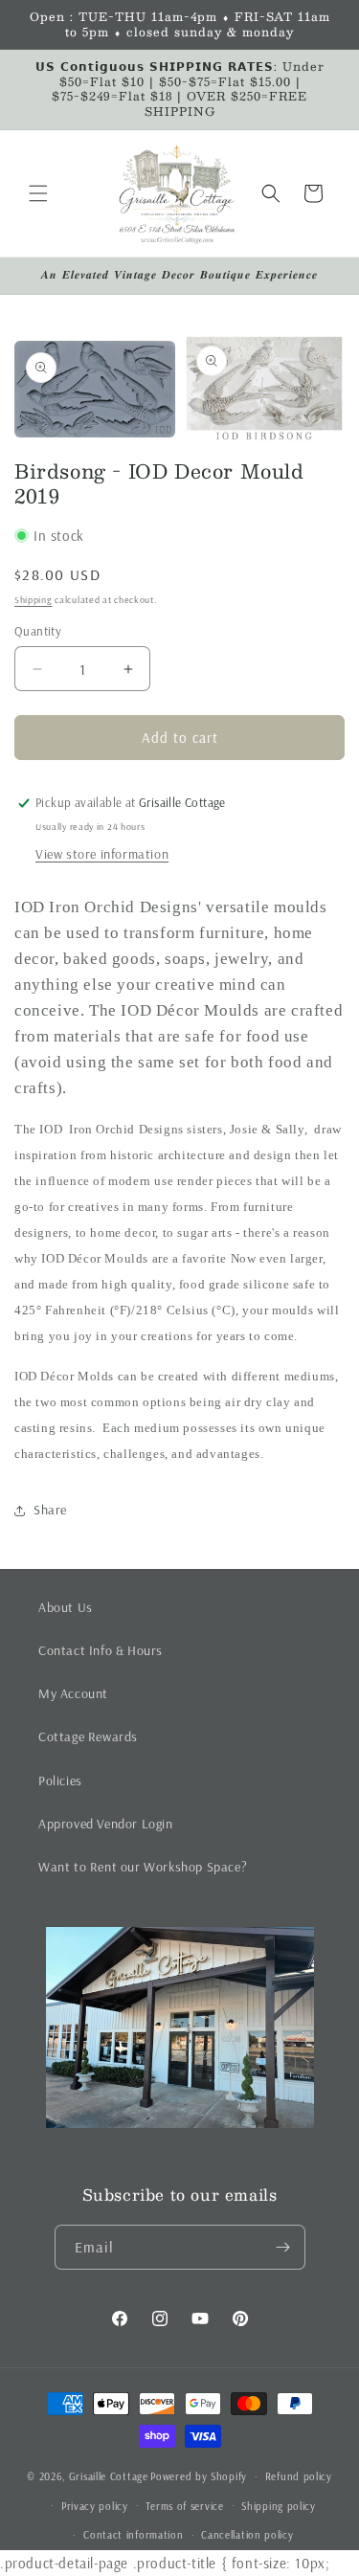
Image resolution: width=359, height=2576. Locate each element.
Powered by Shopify (199, 2476)
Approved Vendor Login (106, 1824)
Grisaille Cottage (109, 2476)
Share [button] (50, 1510)
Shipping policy (279, 2506)
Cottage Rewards (88, 1736)
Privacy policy (95, 2506)
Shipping (34, 600)
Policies (60, 1781)
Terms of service (184, 2506)
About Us (66, 1607)
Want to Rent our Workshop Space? (143, 1867)
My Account (73, 1693)
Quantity (38, 631)
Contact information (133, 2535)
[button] (38, 193)
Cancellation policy (247, 2535)
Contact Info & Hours (101, 1650)
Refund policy (299, 2476)
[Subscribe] (283, 2247)
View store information (102, 854)
